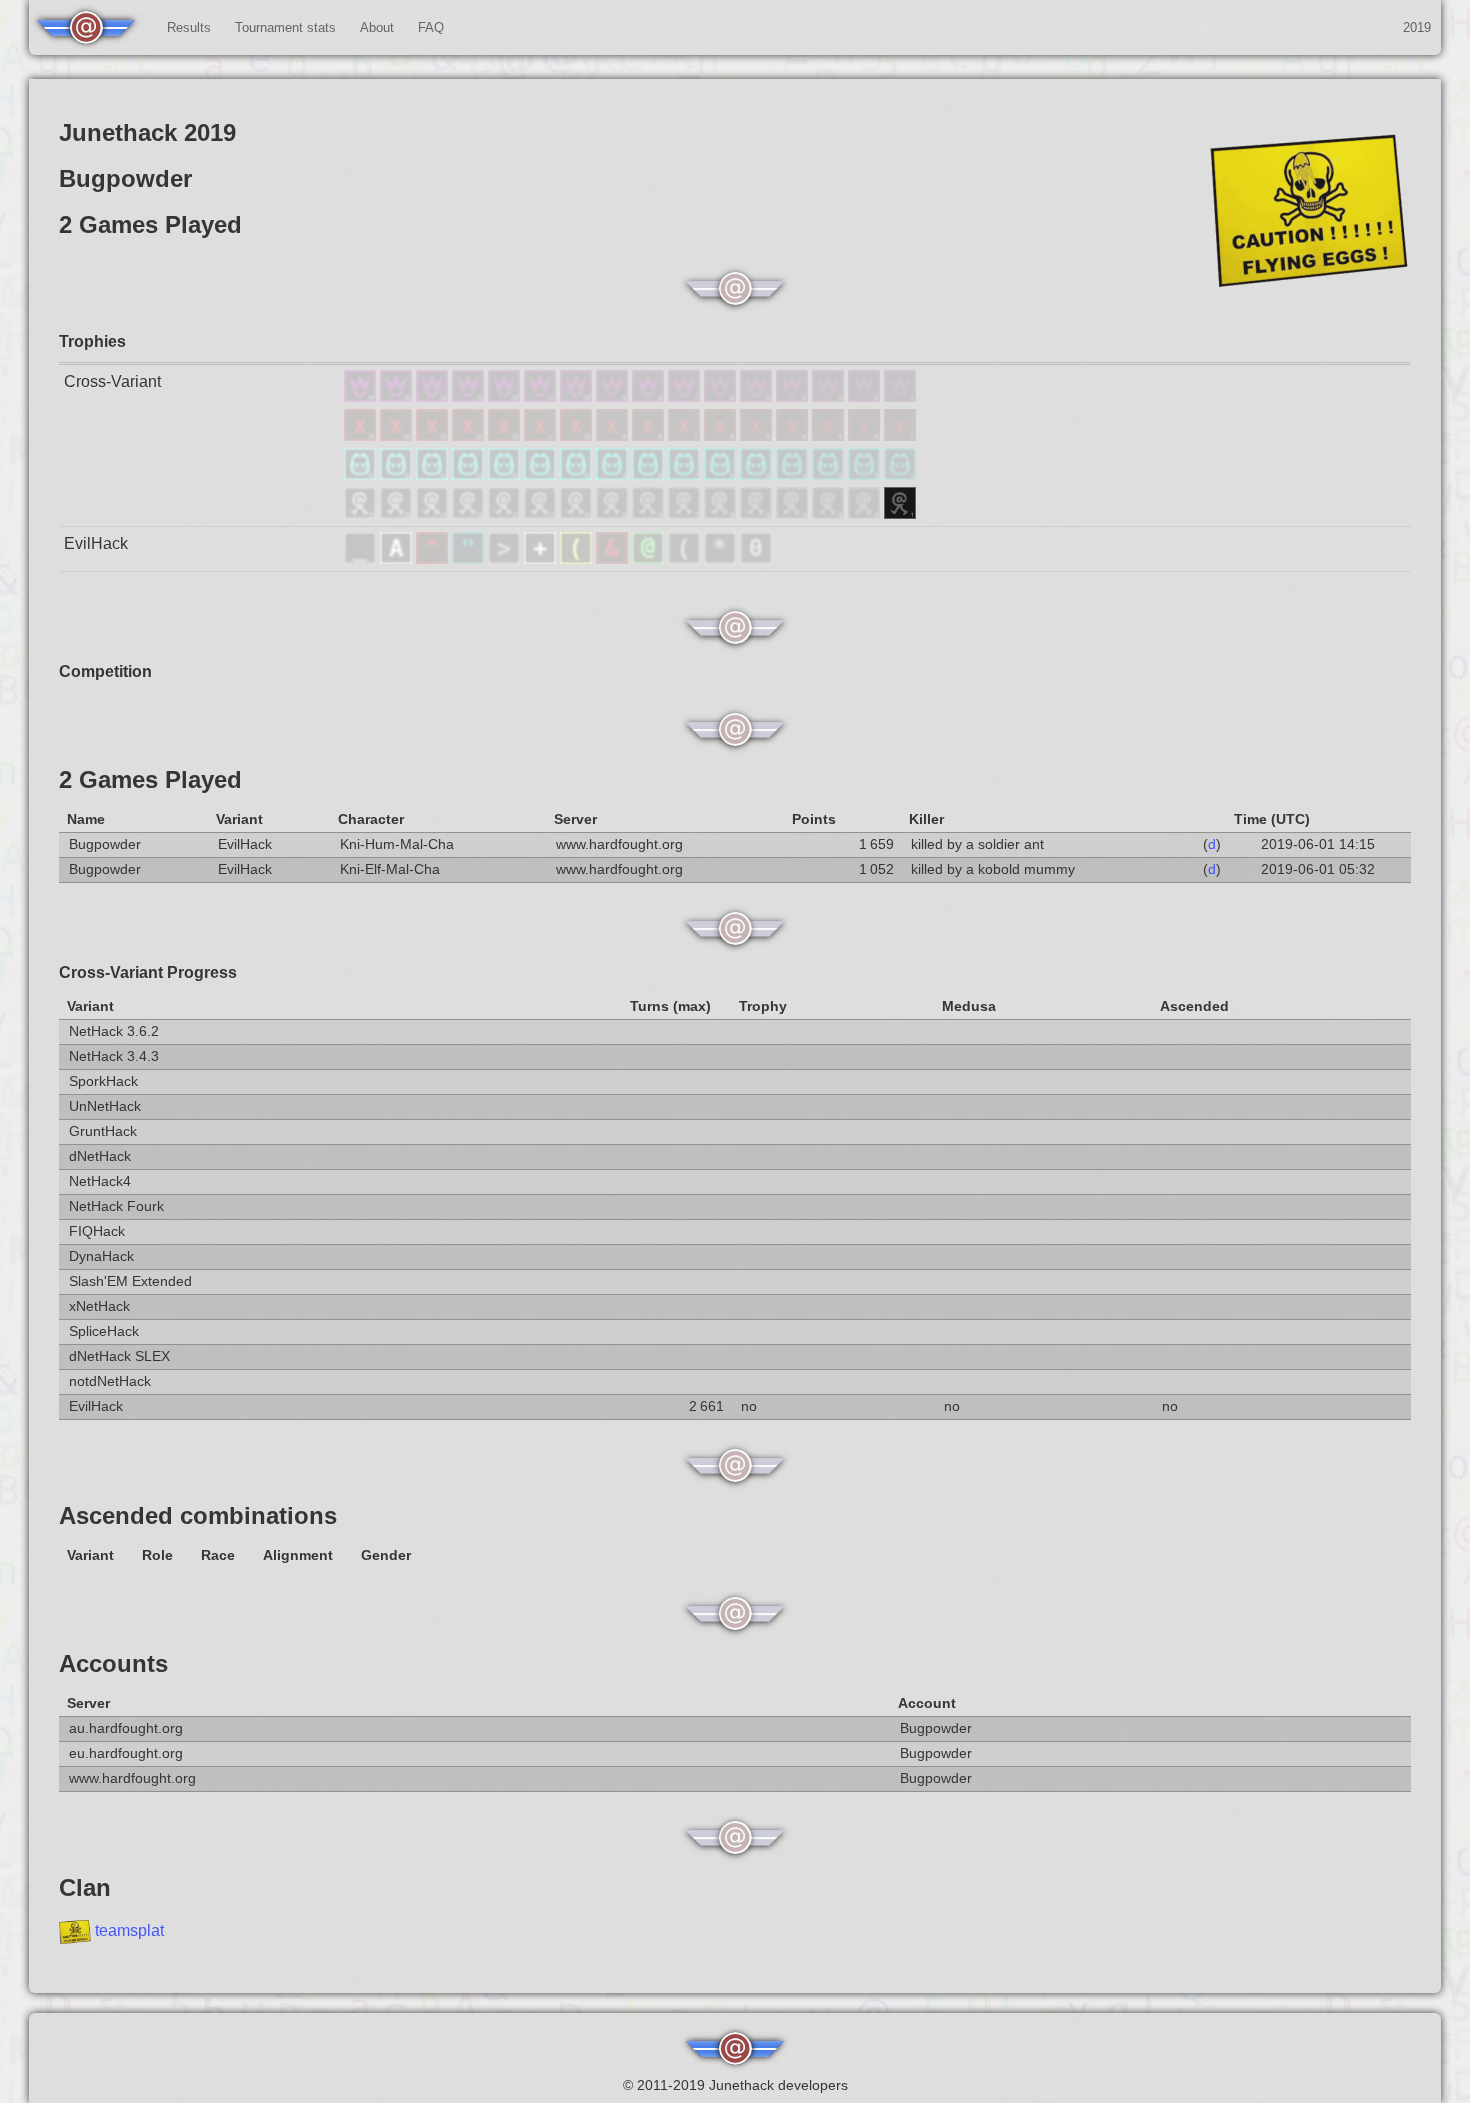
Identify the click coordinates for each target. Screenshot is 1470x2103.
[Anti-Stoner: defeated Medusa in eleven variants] (542, 435)
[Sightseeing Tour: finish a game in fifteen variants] (398, 513)
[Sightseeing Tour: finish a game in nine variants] (614, 513)
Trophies (92, 341)
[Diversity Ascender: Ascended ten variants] (578, 396)
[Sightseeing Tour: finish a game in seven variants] (686, 513)
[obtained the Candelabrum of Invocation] (578, 558)
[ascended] (362, 558)
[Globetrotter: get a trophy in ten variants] (578, 474)
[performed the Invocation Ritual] (506, 558)
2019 (1417, 27)
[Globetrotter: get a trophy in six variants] (722, 474)
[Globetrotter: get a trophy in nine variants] (614, 474)
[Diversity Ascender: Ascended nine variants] (614, 396)
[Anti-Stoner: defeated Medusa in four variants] (794, 435)
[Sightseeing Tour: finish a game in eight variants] (650, 513)
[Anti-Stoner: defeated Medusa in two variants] (866, 435)
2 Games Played (150, 779)
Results (189, 27)
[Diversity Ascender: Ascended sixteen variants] (362, 396)
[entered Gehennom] (614, 558)
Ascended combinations (198, 1515)
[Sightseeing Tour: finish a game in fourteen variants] (434, 513)
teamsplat (129, 1930)
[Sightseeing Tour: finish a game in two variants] (866, 513)
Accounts (113, 1663)
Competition (105, 671)
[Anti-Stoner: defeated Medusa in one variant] (900, 435)
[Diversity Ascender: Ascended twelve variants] (506, 396)
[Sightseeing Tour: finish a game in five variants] (758, 513)
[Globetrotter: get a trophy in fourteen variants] (434, 474)
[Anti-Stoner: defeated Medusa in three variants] (830, 435)
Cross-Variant (112, 381)
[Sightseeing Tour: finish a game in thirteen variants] (470, 513)
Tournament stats (285, 27)
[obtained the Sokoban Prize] (756, 558)
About (377, 27)
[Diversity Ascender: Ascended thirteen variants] (470, 396)
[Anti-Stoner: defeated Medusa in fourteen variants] (434, 435)
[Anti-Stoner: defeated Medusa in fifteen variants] (398, 435)
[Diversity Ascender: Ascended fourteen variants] (434, 396)
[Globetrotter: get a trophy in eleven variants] (542, 474)
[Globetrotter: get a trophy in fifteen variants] (398, 474)
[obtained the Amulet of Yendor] (470, 558)
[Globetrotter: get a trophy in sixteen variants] (362, 474)
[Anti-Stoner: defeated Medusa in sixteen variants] (362, 435)
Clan (85, 1887)
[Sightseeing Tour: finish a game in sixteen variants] (362, 513)
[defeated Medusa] (650, 558)
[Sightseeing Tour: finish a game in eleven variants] (542, 513)
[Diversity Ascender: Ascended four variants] (794, 396)
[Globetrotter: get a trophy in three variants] (830, 474)
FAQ (431, 27)
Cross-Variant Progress (148, 972)
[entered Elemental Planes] (434, 558)
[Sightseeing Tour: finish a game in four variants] (794, 513)
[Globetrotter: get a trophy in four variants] (794, 474)
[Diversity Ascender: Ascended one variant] (900, 396)
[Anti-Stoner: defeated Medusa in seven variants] (686, 435)
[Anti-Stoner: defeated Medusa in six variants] (722, 435)
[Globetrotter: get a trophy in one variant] (900, 474)
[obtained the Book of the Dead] (542, 558)
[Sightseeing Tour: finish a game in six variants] (722, 513)
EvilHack (96, 543)
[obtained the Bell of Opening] (686, 558)
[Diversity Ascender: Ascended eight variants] (650, 396)
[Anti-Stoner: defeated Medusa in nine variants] (614, 435)
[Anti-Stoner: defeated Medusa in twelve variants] (506, 435)
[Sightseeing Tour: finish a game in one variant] (900, 513)
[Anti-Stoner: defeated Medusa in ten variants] (578, 435)
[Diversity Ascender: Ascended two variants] (866, 396)
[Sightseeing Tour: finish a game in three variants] (830, 513)
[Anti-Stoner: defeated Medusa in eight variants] (650, 435)
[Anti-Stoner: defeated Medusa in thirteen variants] (470, 435)
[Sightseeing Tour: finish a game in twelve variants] (506, 513)
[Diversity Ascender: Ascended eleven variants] (542, 396)
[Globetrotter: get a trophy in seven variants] (686, 474)
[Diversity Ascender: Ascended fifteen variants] (398, 396)
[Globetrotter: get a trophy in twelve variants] (506, 474)
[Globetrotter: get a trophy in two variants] (866, 474)
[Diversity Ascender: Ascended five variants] (758, 396)
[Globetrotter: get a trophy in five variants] (758, 474)
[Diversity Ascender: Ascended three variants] (830, 396)
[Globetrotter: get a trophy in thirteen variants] (470, 474)
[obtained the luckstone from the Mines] (722, 558)
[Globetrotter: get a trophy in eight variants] (650, 474)
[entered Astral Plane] (398, 558)
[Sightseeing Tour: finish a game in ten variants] (578, 513)
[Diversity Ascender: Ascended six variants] (722, 396)
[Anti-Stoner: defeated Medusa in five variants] (758, 435)
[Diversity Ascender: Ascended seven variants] (686, 396)
